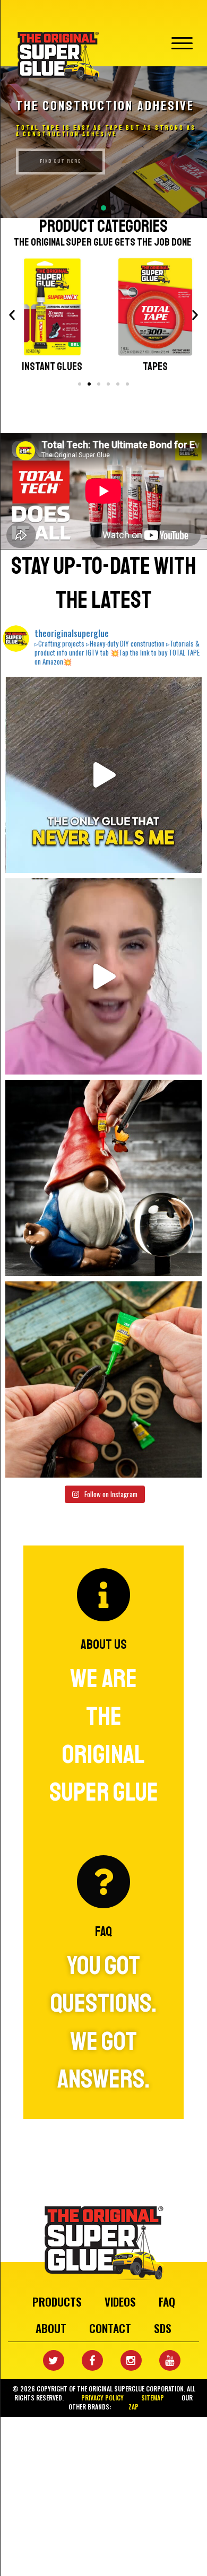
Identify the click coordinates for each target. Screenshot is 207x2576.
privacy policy (102, 2398)
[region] (103, 142)
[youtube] (162, 2361)
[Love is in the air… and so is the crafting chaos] (103, 976)
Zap (133, 2407)
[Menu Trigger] (182, 41)
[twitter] (46, 2361)
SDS (163, 2328)
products (57, 2302)
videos (120, 2302)
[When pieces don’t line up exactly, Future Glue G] (103, 1379)
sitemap (153, 2398)
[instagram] (123, 2361)
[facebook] (84, 2361)
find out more (61, 161)
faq (167, 2302)
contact (110, 2328)
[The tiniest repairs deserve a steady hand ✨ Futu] (103, 1178)
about (51, 2328)
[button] (103, 142)
